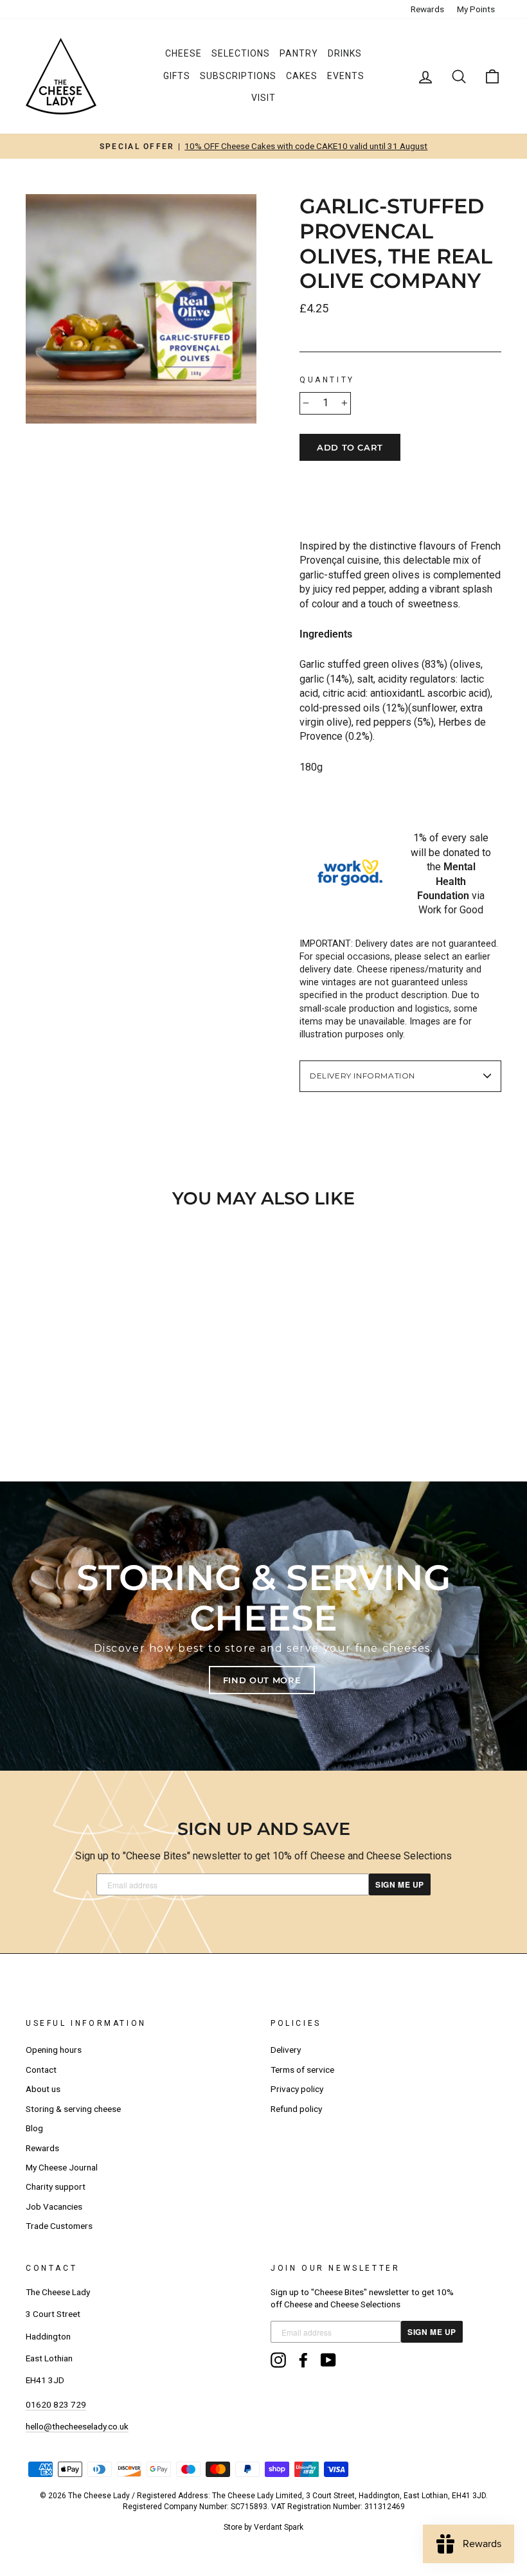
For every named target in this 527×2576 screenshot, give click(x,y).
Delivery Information (362, 1076)
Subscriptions (238, 76)
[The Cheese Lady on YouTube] (328, 2360)
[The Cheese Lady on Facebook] (303, 2360)
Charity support (56, 2187)
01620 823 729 (56, 2404)
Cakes (302, 76)
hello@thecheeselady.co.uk (77, 2426)
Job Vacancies (54, 2206)
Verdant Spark (279, 2527)
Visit (263, 98)
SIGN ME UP (400, 1884)
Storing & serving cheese (73, 2109)
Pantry (299, 53)
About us (43, 2089)
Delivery (286, 2050)
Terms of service (302, 2070)
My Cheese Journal (62, 2167)
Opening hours (54, 2050)
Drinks (345, 53)
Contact (41, 2070)
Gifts (177, 76)
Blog (34, 2128)
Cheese (183, 53)
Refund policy (296, 2109)
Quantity (327, 380)
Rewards (427, 9)
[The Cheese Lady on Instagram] (278, 2360)
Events (346, 76)
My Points (476, 9)
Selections (241, 53)
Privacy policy (297, 2089)
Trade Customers (59, 2226)
